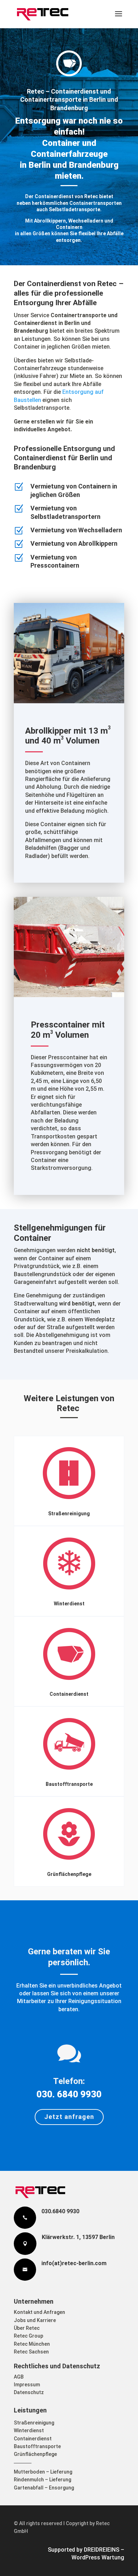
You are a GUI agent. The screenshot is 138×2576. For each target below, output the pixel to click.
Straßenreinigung (69, 1514)
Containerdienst (69, 1694)
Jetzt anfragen (69, 2117)
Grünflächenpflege (69, 1874)
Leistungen (30, 2410)
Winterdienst (69, 1604)
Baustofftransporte (69, 1784)
